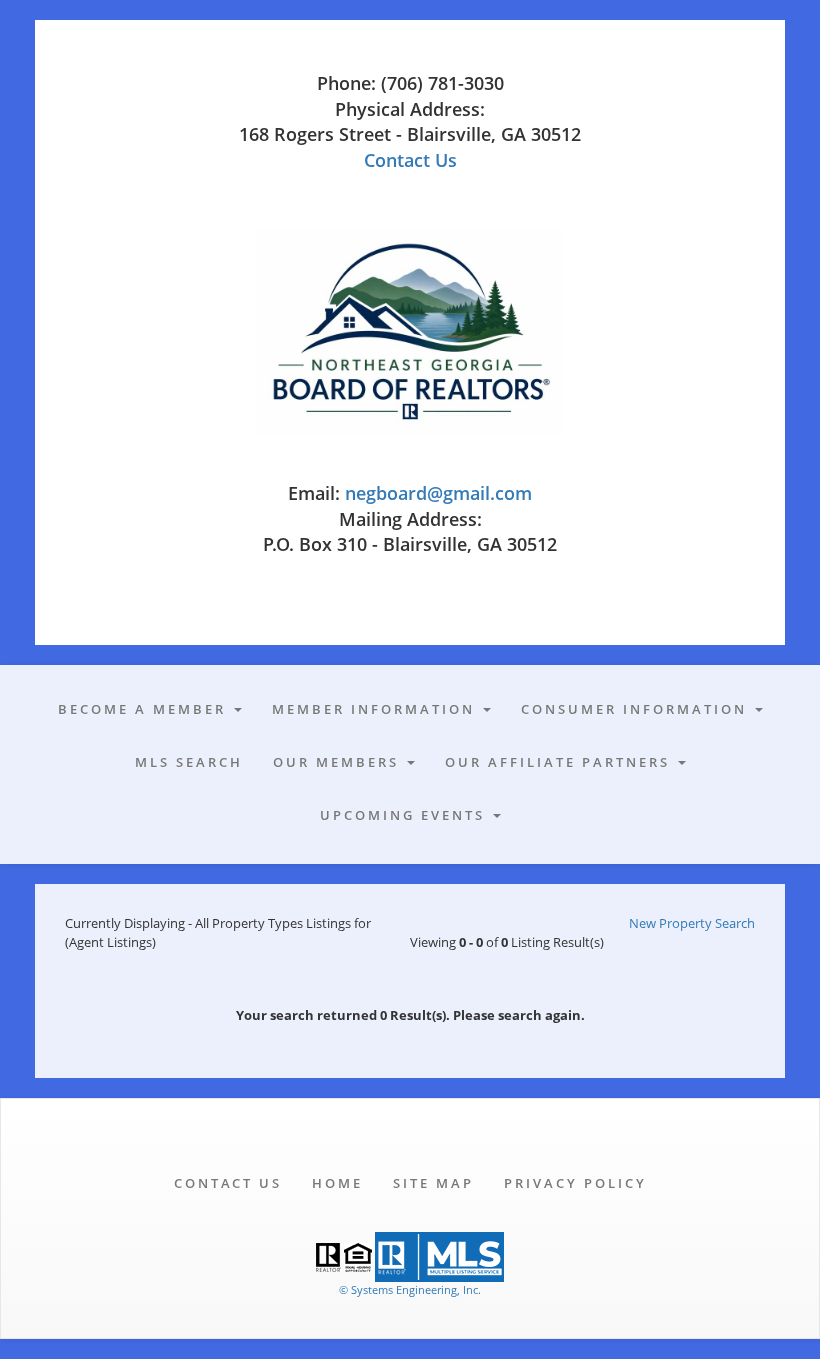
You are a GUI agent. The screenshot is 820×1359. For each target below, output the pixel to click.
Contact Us (410, 160)
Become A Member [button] (145, 709)
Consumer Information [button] (637, 709)
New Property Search (692, 923)
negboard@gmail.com (438, 493)
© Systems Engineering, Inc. (410, 1289)
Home (337, 1183)
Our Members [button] (339, 762)
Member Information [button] (376, 709)
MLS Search (189, 762)
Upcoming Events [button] (405, 815)
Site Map (433, 1183)
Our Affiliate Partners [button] (560, 762)
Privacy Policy (575, 1183)
